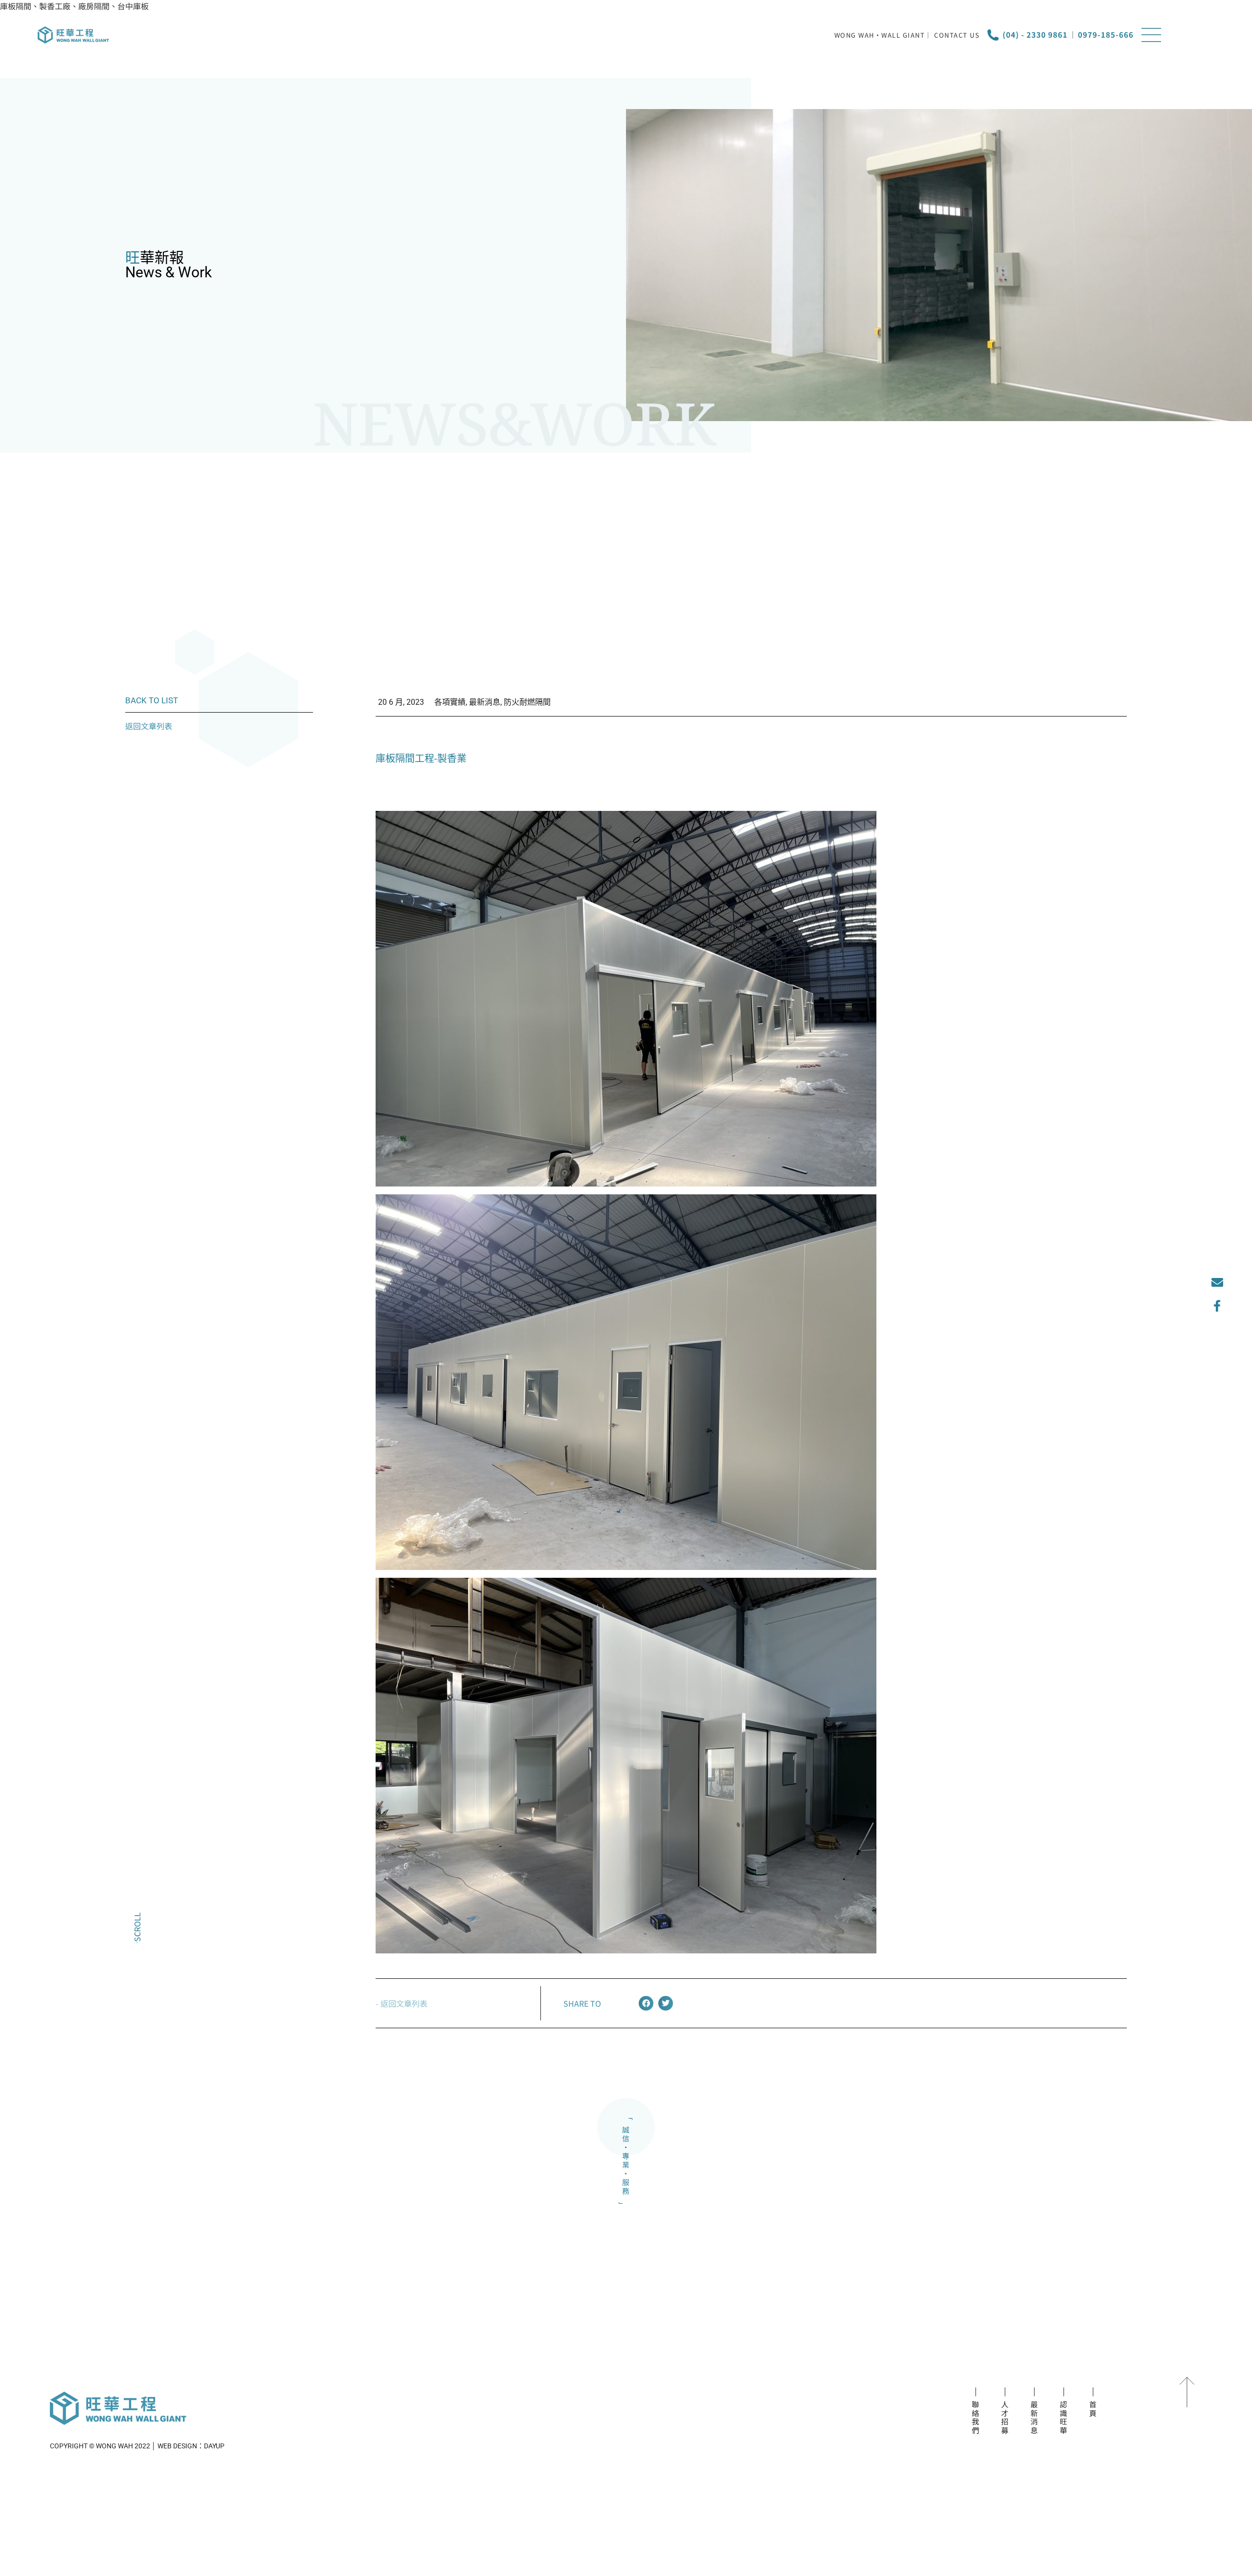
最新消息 (485, 702)
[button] (646, 2003)
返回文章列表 (149, 726)
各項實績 (450, 702)
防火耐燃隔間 (527, 702)
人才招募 (1005, 2418)
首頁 (1093, 2409)
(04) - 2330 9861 (1035, 34)
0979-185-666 (1106, 34)
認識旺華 (1064, 2418)
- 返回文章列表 (402, 2003)
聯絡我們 (976, 2418)
